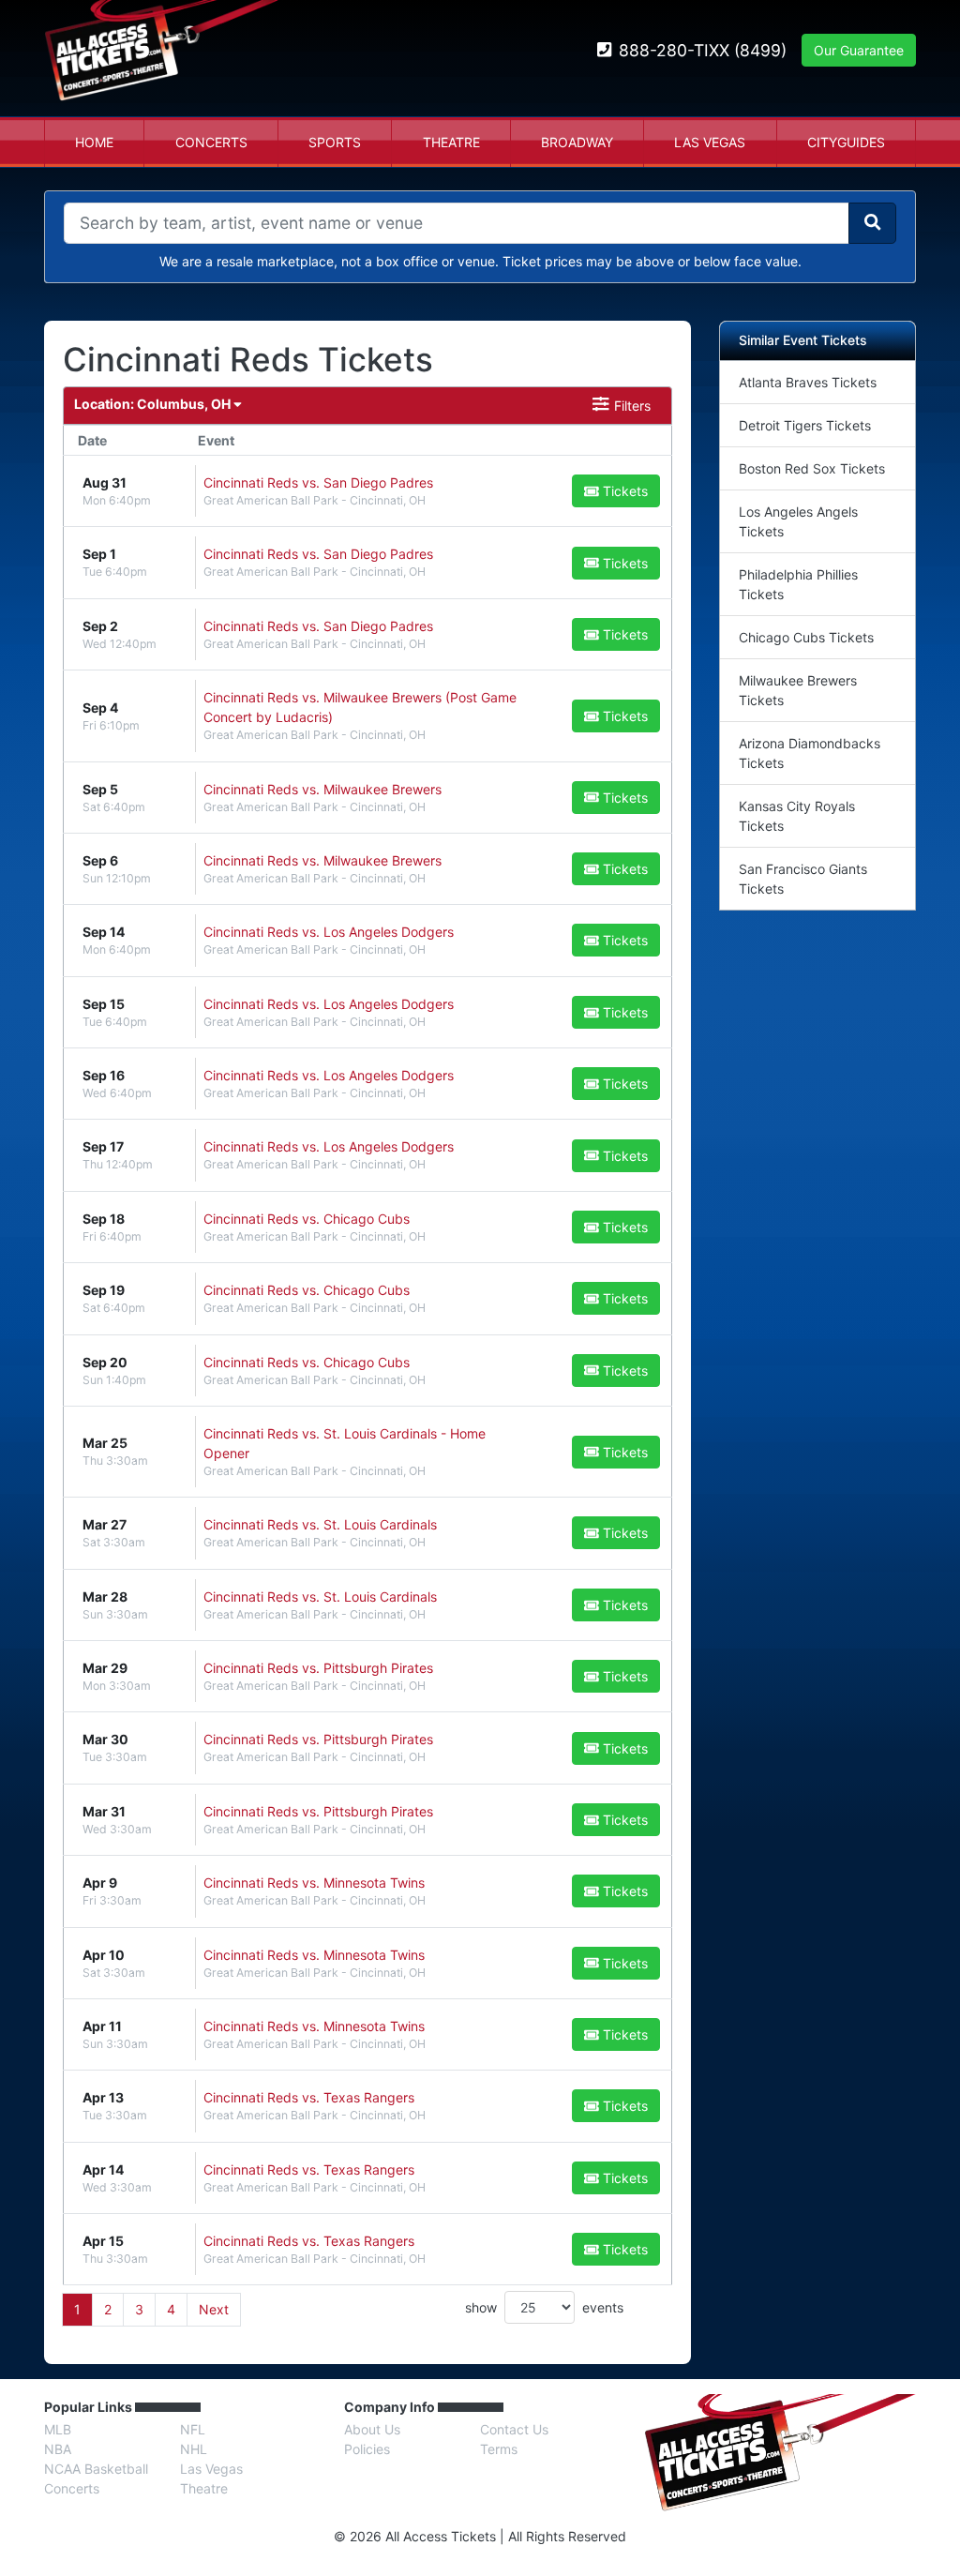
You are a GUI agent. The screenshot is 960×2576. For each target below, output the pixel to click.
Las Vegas (710, 142)
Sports (335, 142)
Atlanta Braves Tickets (808, 382)
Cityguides (846, 142)
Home (94, 142)
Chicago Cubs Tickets (806, 637)
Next (214, 2309)
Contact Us (514, 2429)
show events (544, 2307)
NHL (194, 2449)
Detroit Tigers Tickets (805, 425)
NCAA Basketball (96, 2469)
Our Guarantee (859, 50)
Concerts (211, 142)
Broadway (577, 142)
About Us (372, 2429)
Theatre (451, 142)
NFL (193, 2429)
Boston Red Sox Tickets (812, 468)
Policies (367, 2449)
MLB (58, 2429)
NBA (58, 2449)
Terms (499, 2449)
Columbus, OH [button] (154, 404)
